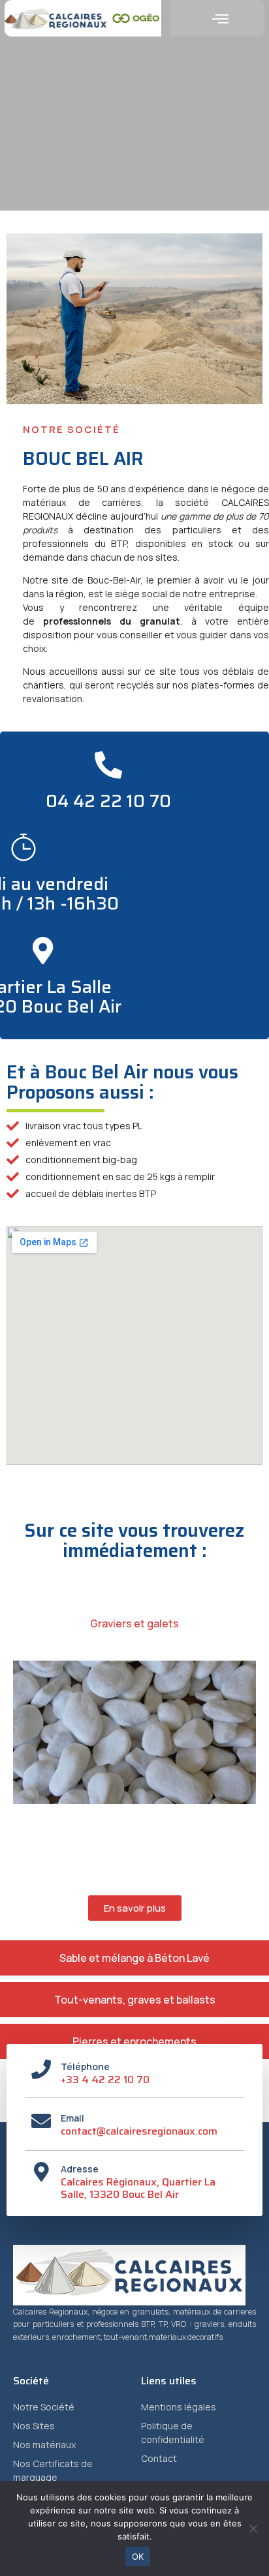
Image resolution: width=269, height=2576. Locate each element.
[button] (221, 18)
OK (138, 2556)
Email (72, 2118)
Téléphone (85, 2066)
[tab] (134, 1623)
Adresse (80, 2169)
